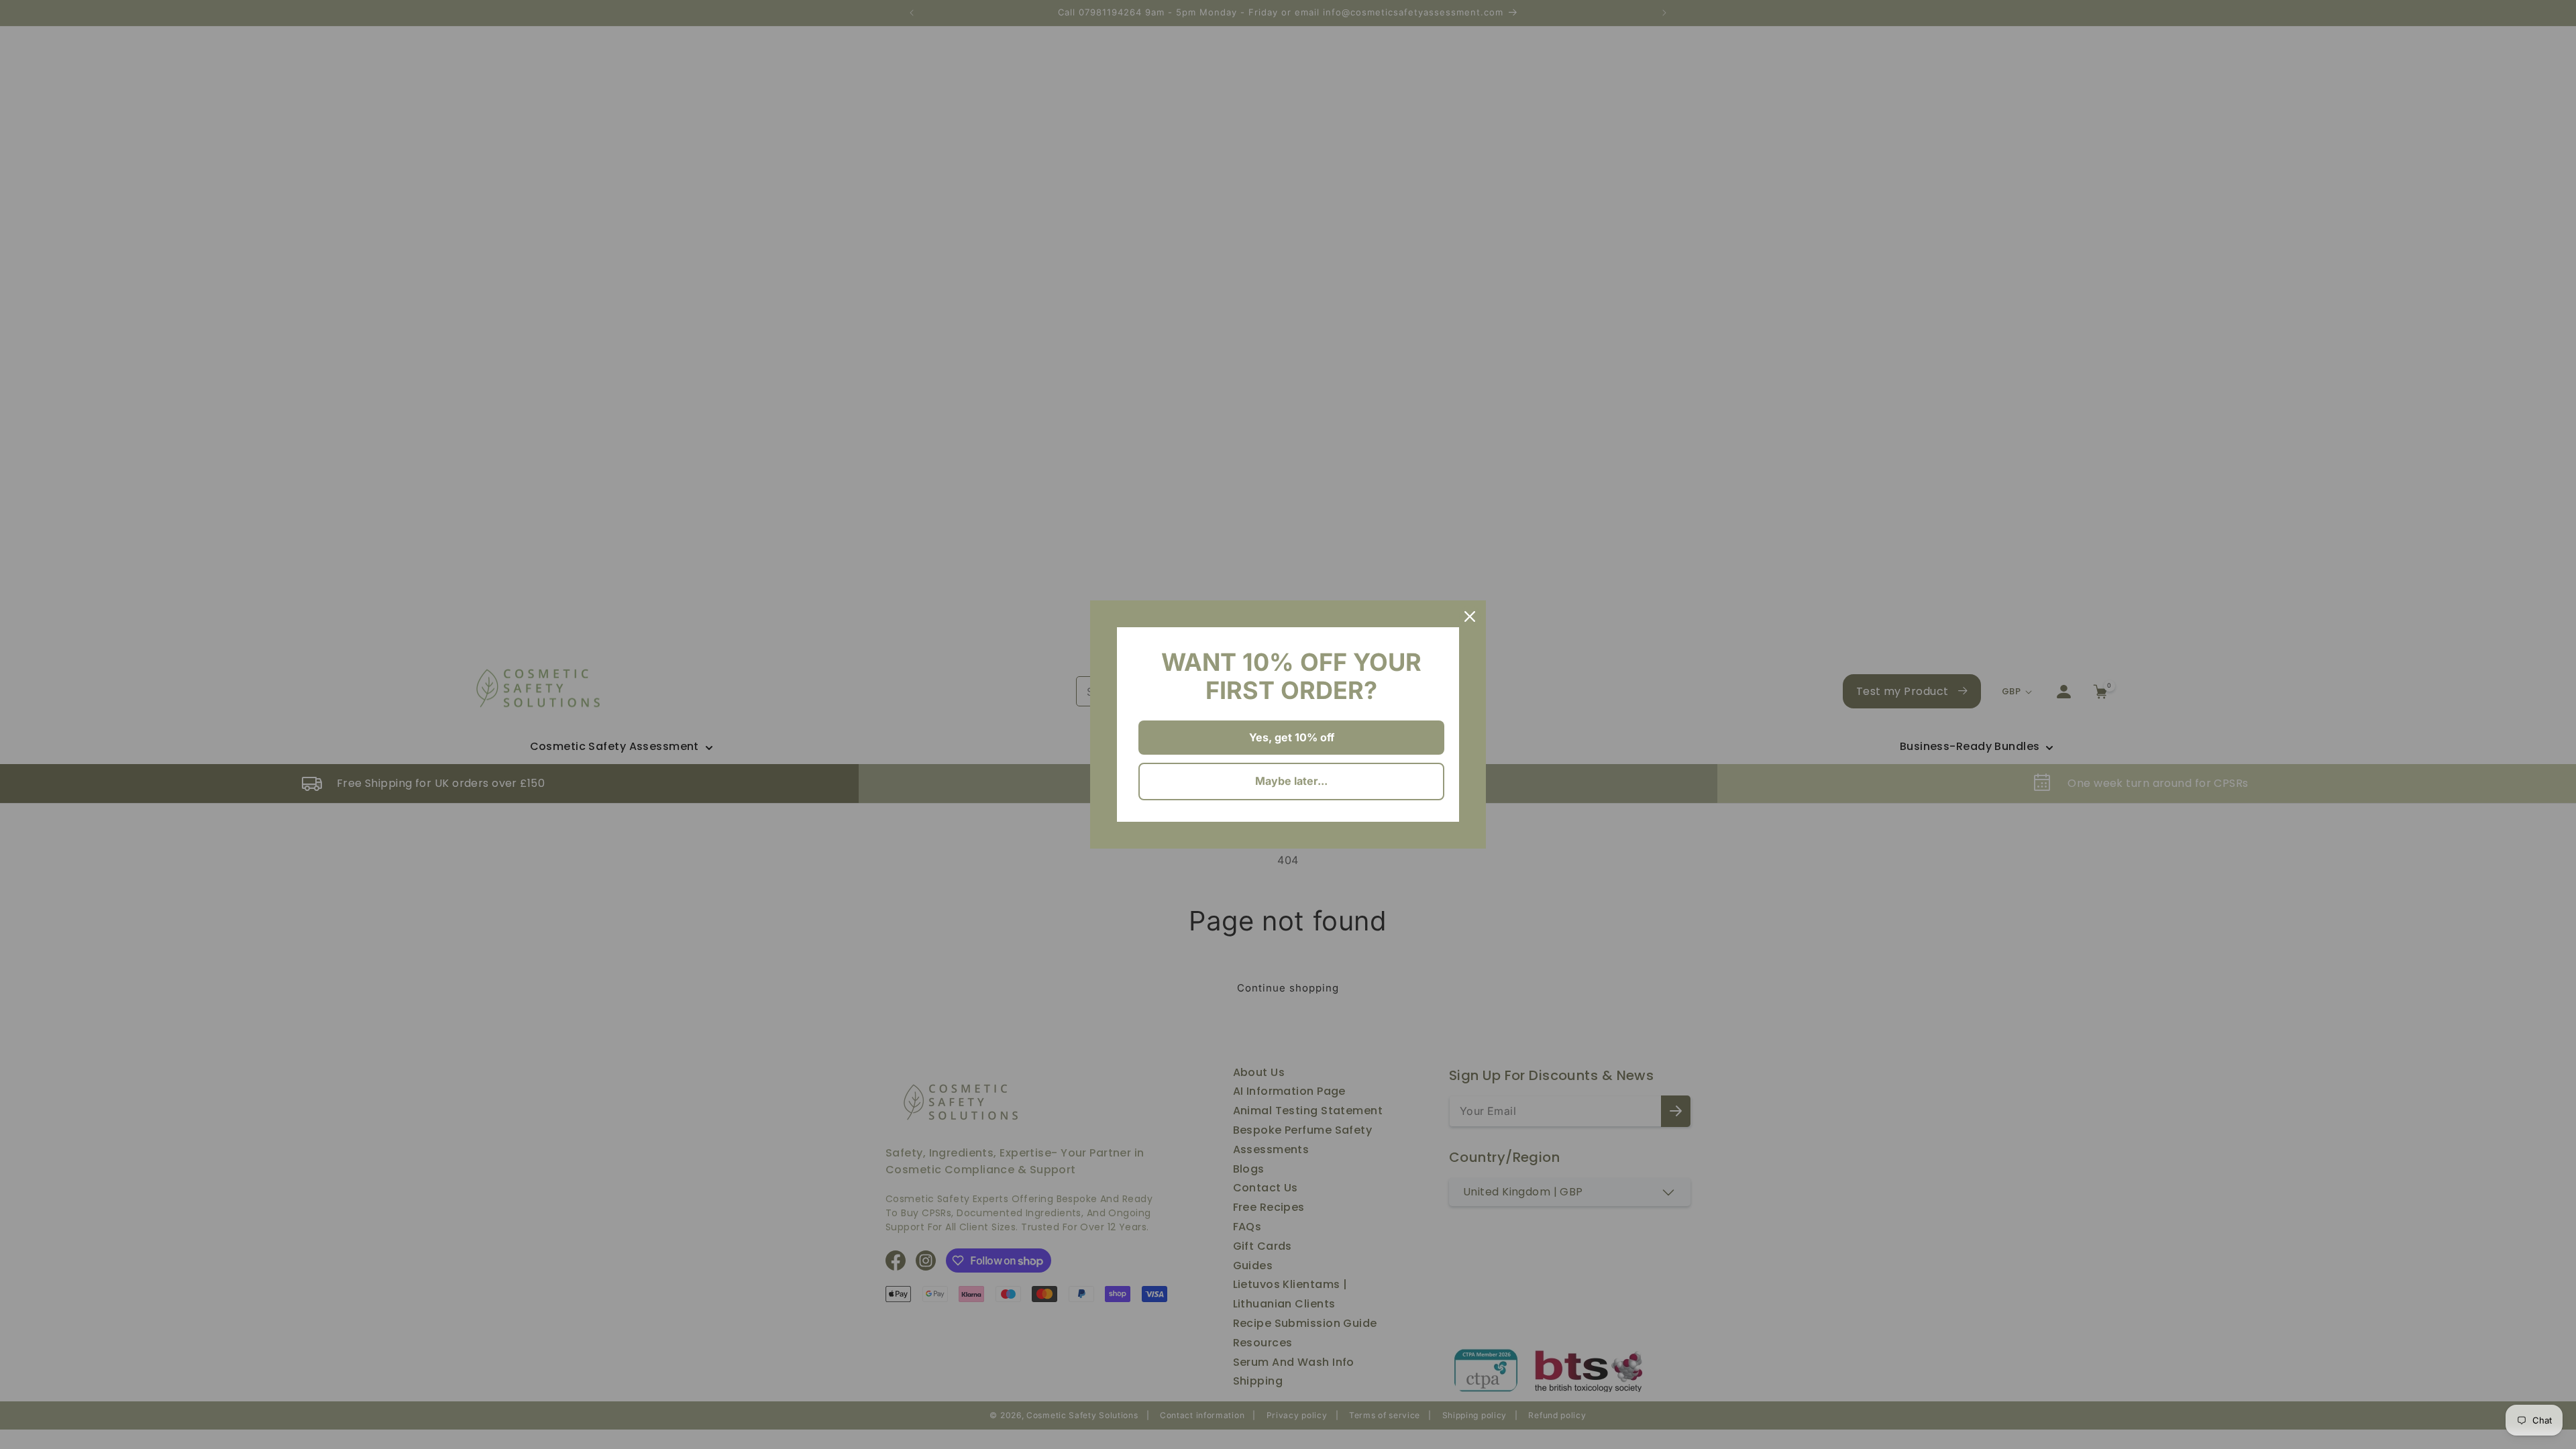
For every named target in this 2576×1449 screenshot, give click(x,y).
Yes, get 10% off (1292, 737)
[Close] (1470, 616)
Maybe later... (1291, 781)
